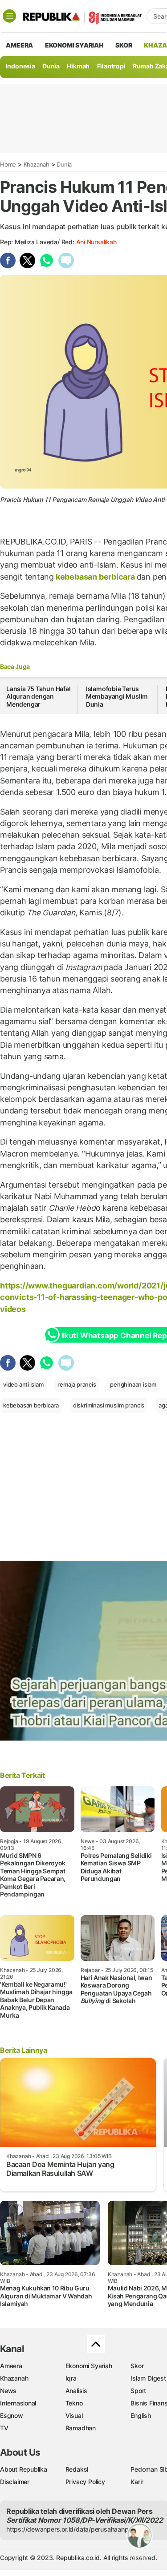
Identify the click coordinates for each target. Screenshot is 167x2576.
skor (124, 45)
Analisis (76, 2391)
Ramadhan (81, 2428)
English (141, 2415)
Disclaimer (15, 2482)
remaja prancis (77, 1384)
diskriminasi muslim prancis (109, 1405)
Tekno (74, 2403)
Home (8, 164)
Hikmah (78, 66)
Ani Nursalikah (96, 242)
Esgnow (12, 2415)
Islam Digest (148, 2378)
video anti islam (23, 1384)
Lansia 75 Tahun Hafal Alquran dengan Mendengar (39, 696)
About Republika (24, 2469)
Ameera (11, 2366)
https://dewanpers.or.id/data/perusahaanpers (72, 2529)
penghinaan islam (133, 1384)
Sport (138, 2391)
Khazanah (37, 164)
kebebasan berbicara (95, 577)
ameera (19, 45)
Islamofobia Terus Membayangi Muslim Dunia (117, 696)
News (8, 2391)
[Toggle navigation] (9, 16)
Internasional (18, 2403)
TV (4, 2428)
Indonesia (20, 66)
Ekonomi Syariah (74, 45)
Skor (137, 2366)
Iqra (71, 2378)
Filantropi (111, 66)
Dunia (51, 66)
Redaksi (77, 2469)
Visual (74, 2415)
